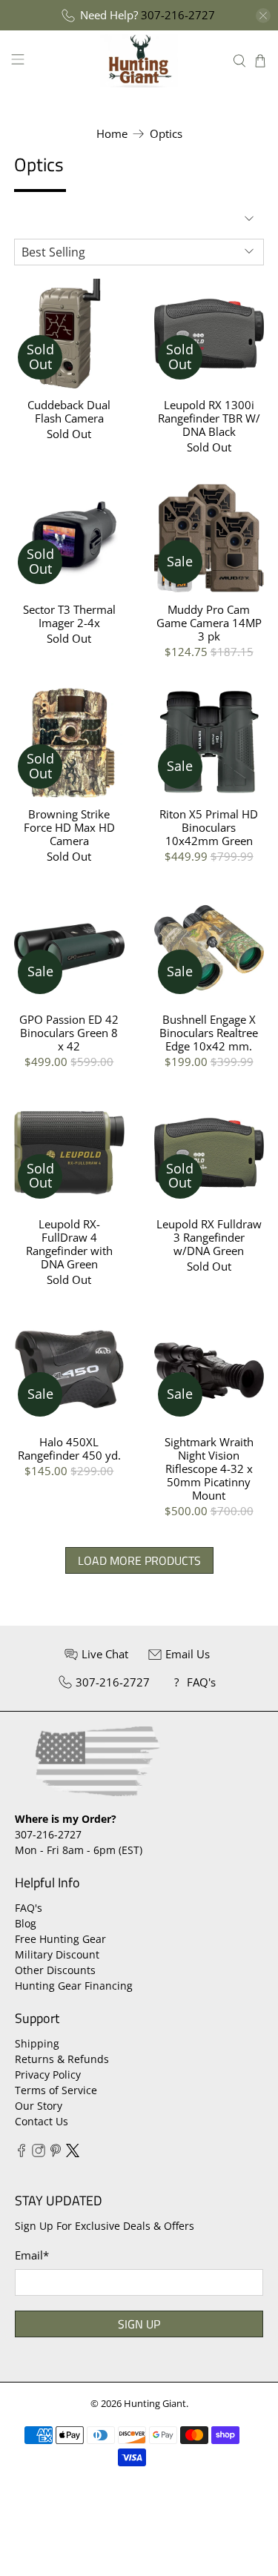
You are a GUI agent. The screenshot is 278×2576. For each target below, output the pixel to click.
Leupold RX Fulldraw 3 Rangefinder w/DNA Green (209, 1237)
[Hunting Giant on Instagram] (39, 2153)
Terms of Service (56, 2090)
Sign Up (139, 2324)
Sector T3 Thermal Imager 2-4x (69, 616)
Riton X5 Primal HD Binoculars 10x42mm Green (209, 827)
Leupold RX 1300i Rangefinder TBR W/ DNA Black (209, 418)
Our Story (39, 2106)
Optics (166, 134)
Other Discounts (55, 1970)
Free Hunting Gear (60, 1939)
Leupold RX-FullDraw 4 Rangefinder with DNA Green (69, 1244)
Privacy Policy (48, 2075)
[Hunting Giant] (139, 60)
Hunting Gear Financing (74, 1986)
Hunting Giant (155, 2404)
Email (32, 2255)
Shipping (37, 2043)
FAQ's (29, 1908)
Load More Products (139, 1560)
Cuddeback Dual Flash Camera (69, 411)
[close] (263, 16)
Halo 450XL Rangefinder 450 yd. (69, 1448)
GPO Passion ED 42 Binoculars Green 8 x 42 (69, 1032)
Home (112, 134)
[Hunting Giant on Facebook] (21, 2153)
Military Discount (57, 1954)
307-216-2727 (178, 15)
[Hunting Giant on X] (73, 2153)
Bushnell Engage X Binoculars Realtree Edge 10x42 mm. (209, 1032)
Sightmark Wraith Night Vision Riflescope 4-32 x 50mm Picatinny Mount (209, 1468)
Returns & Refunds (62, 2059)
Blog (26, 1923)
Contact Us (42, 2121)
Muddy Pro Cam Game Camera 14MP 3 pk (209, 622)
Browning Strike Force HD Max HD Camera (69, 827)
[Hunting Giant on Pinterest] (56, 2153)
